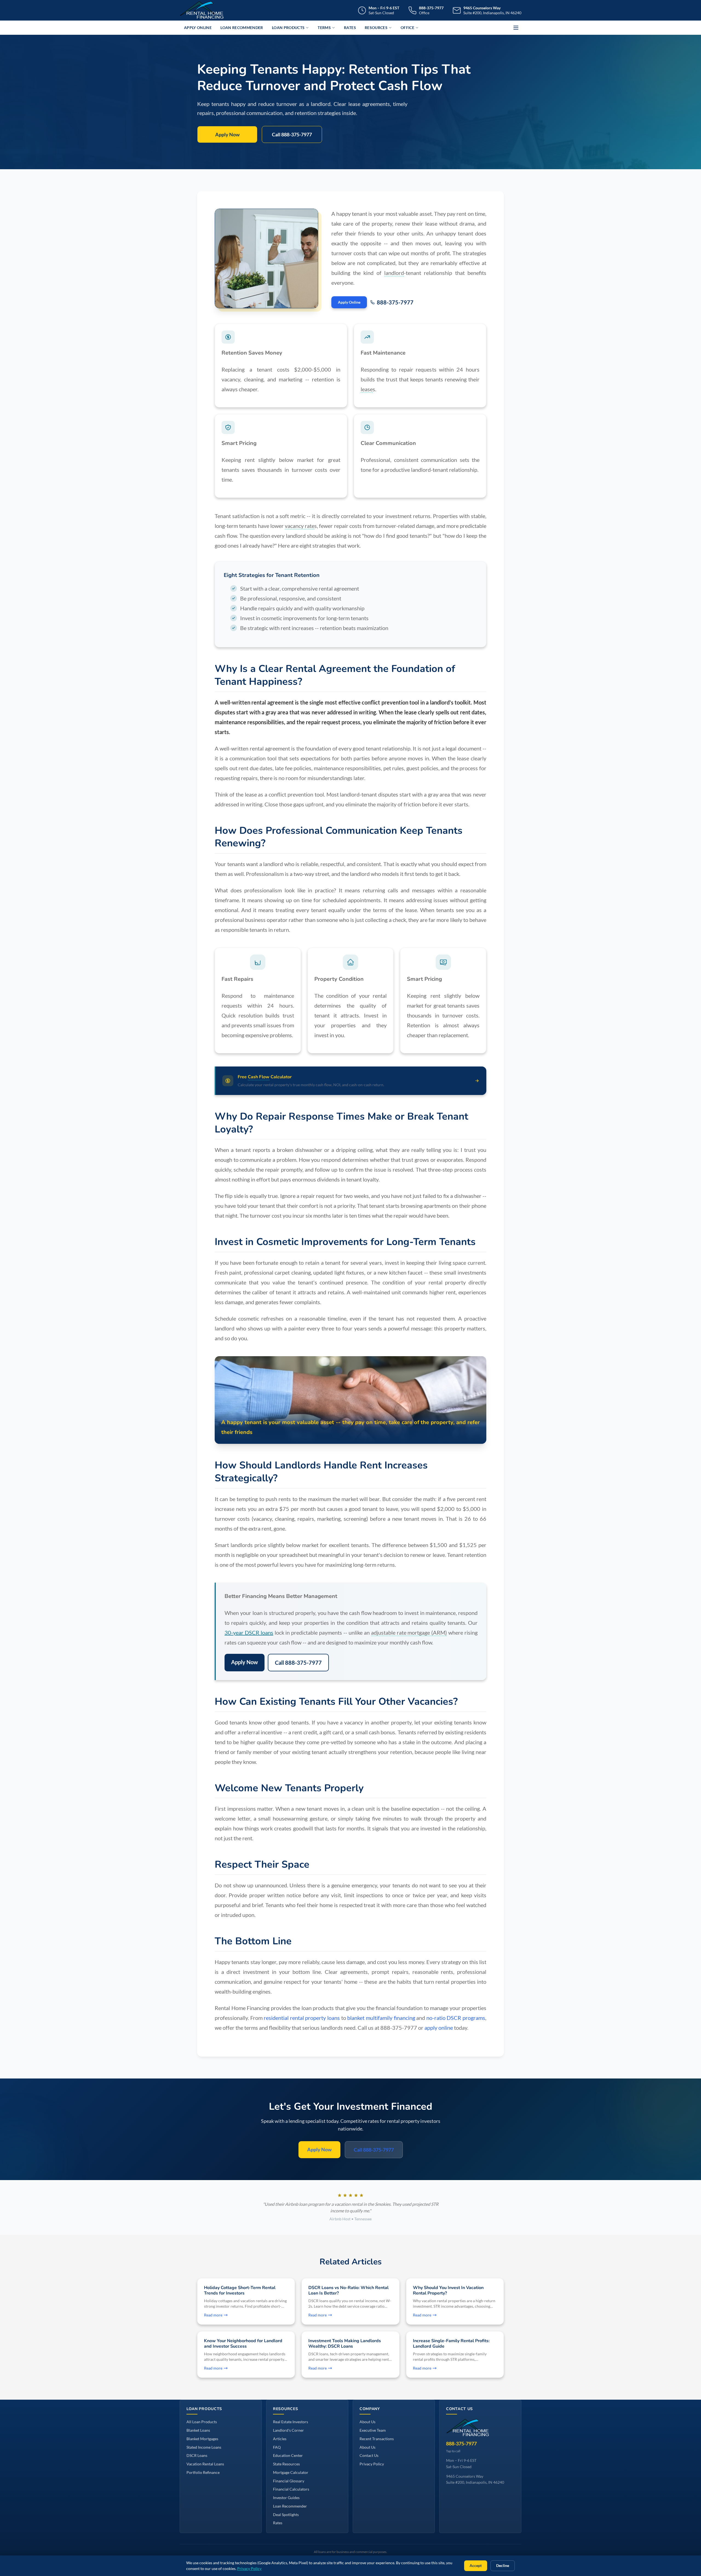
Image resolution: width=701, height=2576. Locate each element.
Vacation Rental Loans (205, 2464)
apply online (439, 2028)
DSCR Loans (197, 2455)
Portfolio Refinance (203, 2472)
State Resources (286, 2464)
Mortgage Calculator (291, 2472)
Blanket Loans (198, 2430)
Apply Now (227, 134)
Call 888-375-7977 (292, 134)
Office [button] (407, 28)
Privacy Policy (372, 2464)
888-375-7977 (395, 302)
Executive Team (373, 2430)
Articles (280, 2439)
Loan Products (288, 28)
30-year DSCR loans (249, 1632)
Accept (476, 2566)
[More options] (516, 28)
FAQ (277, 2447)
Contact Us (369, 2455)
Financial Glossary (289, 2481)
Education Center (288, 2455)
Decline (503, 2566)
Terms (324, 28)
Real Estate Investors (291, 2422)
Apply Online (198, 28)
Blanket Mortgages (202, 2439)
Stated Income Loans (204, 2447)
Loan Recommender (242, 28)
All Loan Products (202, 2422)
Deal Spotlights (286, 2515)
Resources (376, 28)
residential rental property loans (302, 2018)
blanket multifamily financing (381, 2018)
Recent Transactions (377, 2439)
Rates (350, 28)
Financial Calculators (291, 2489)
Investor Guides (286, 2498)
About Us (367, 2422)
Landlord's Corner (288, 2430)
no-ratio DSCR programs (456, 2018)
